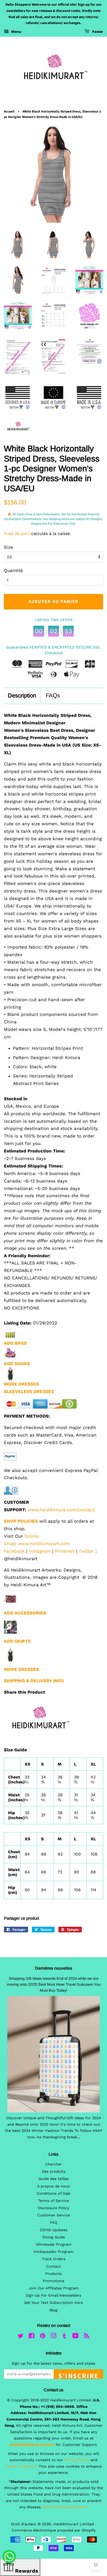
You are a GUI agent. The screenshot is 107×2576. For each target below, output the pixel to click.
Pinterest (65, 1551)
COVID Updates (54, 2230)
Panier (97, 32)
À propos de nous (53, 2186)
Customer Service (53, 2215)
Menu (16, 32)
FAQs (53, 695)
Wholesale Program (54, 2244)
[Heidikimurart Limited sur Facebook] (32, 2337)
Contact (53, 2266)
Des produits (54, 2172)
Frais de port (17, 534)
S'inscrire (78, 2375)
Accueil (9, 111)
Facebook (14, 1551)
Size (8, 547)
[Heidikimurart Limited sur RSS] (86, 2337)
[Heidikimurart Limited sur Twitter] (21, 2337)
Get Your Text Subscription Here (53, 2303)
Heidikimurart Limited (74, 2524)
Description (22, 695)
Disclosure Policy (53, 2208)
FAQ (54, 2223)
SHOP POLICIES (21, 1521)
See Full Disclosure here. (65, 2507)
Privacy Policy (77, 2460)
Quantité (13, 570)
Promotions (54, 2281)
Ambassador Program (53, 2252)
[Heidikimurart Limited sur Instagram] (53, 2337)
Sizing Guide (54, 2237)
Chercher (53, 2164)
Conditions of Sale (53, 2194)
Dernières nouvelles (54, 1968)
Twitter (86, 1551)
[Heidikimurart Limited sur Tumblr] (64, 2337)
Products (53, 2274)
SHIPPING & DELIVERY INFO (34, 1681)
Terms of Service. (22, 2466)
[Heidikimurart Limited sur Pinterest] (43, 2337)
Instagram (40, 1551)
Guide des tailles (54, 2179)
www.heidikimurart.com (44, 1544)
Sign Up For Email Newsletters (53, 2295)
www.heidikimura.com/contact (61, 1510)
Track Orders (54, 2259)
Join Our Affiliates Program (54, 2288)
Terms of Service (53, 2201)
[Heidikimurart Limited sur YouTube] (75, 2337)
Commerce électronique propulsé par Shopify (54, 2530)
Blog (53, 2310)
